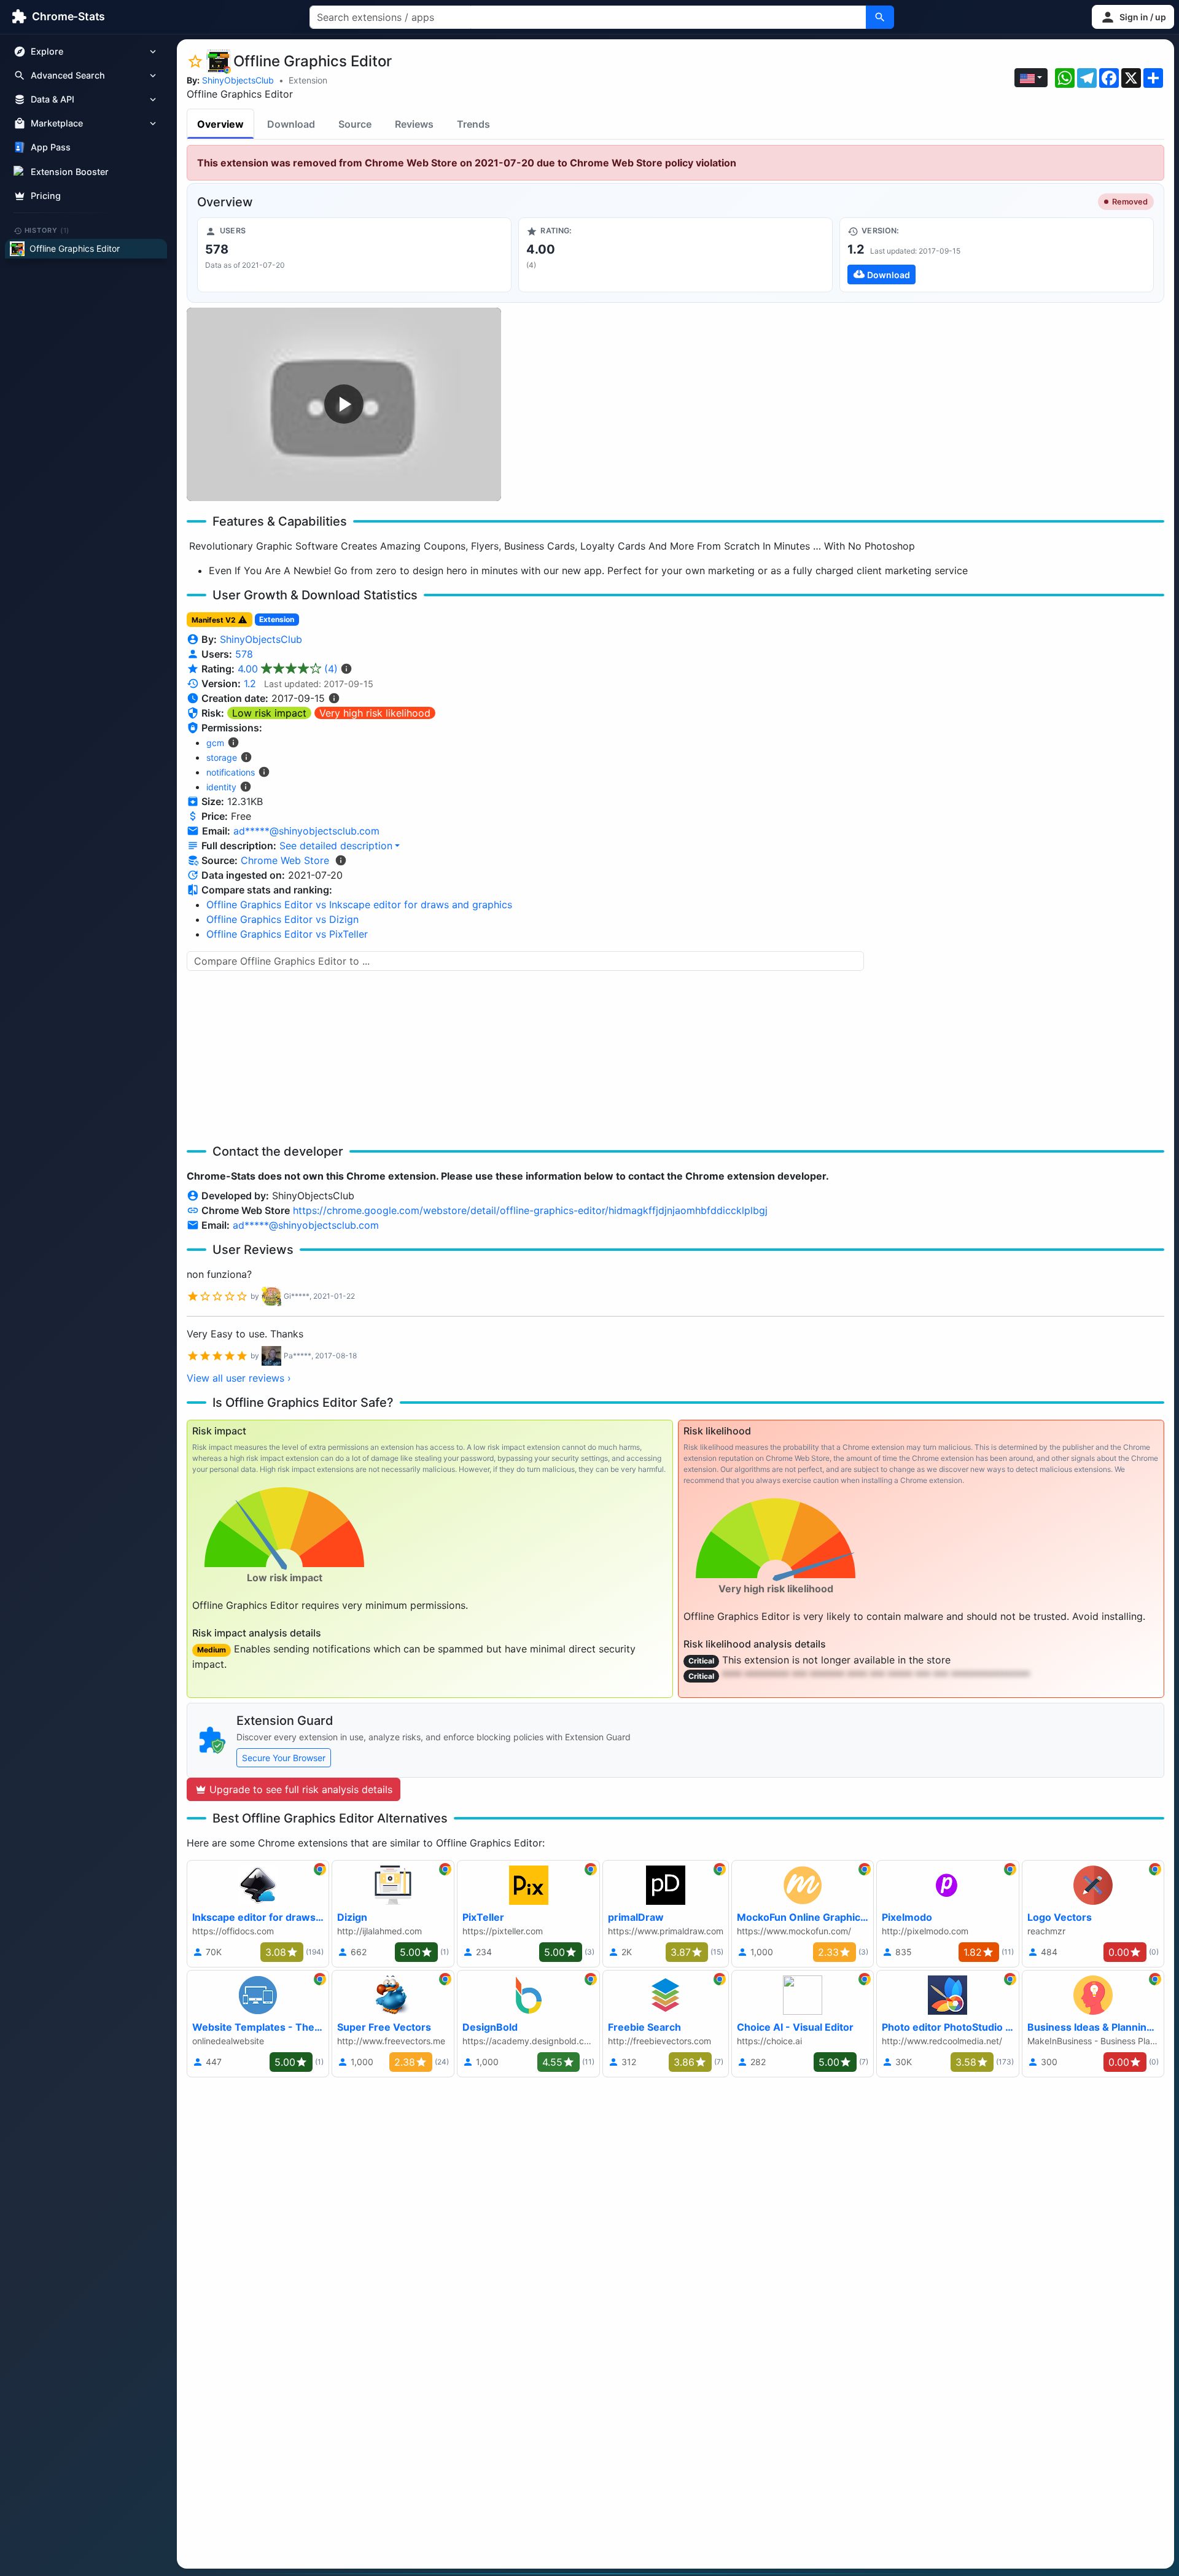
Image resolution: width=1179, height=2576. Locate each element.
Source (355, 124)
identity (221, 787)
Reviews (414, 124)
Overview (220, 124)
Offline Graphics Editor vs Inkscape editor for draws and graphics (359, 905)
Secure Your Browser (284, 1758)
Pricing (46, 196)
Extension (308, 80)
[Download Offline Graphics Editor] (997, 255)
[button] (1133, 17)
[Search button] (880, 17)
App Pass (51, 148)
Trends (473, 124)
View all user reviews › (239, 1378)
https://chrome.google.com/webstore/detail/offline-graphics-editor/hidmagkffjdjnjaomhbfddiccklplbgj (530, 1210)
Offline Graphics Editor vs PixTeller (287, 934)
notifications (231, 772)
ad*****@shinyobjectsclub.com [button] (306, 831)
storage (222, 757)
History (47, 230)
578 (244, 654)
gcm (215, 743)
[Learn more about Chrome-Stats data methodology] (341, 860)
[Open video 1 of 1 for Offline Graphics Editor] (344, 404)
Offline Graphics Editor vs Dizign (282, 919)
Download (291, 124)
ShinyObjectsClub (238, 80)
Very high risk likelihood (375, 713)
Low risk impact (269, 713)
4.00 (288, 669)
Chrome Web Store (285, 860)
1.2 (250, 683)
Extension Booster (70, 172)
